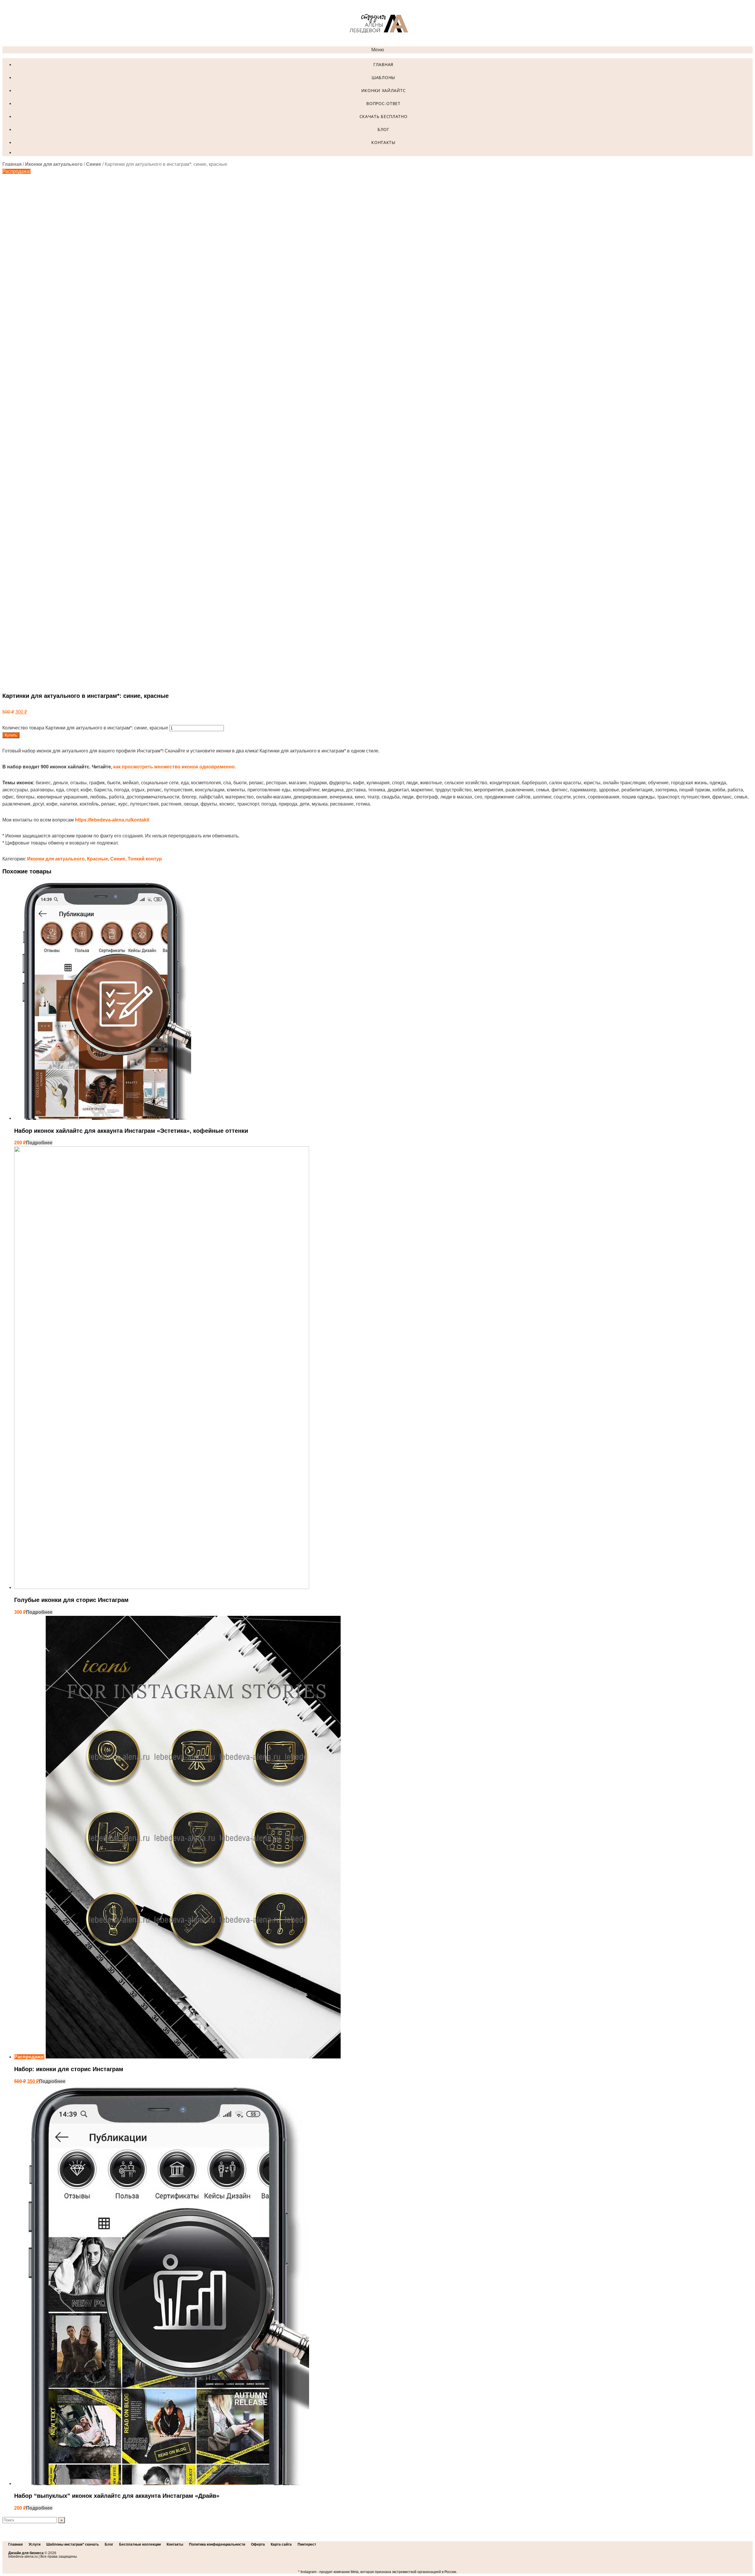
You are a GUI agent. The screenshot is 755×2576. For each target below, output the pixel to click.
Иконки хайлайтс (384, 90)
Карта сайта (281, 2544)
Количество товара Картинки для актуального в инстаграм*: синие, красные (85, 728)
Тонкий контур (145, 859)
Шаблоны (383, 77)
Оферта (258, 2544)
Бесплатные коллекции (140, 2544)
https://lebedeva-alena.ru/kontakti (112, 820)
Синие (94, 164)
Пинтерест (307, 2544)
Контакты (383, 142)
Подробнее (39, 1143)
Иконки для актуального (54, 164)
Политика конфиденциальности (217, 2544)
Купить (11, 735)
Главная (383, 64)
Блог (383, 129)
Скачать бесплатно (384, 116)
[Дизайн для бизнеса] (377, 43)
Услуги (35, 2544)
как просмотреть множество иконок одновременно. (175, 767)
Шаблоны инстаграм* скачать (73, 2544)
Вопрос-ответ (383, 103)
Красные (97, 859)
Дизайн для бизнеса (26, 2553)
